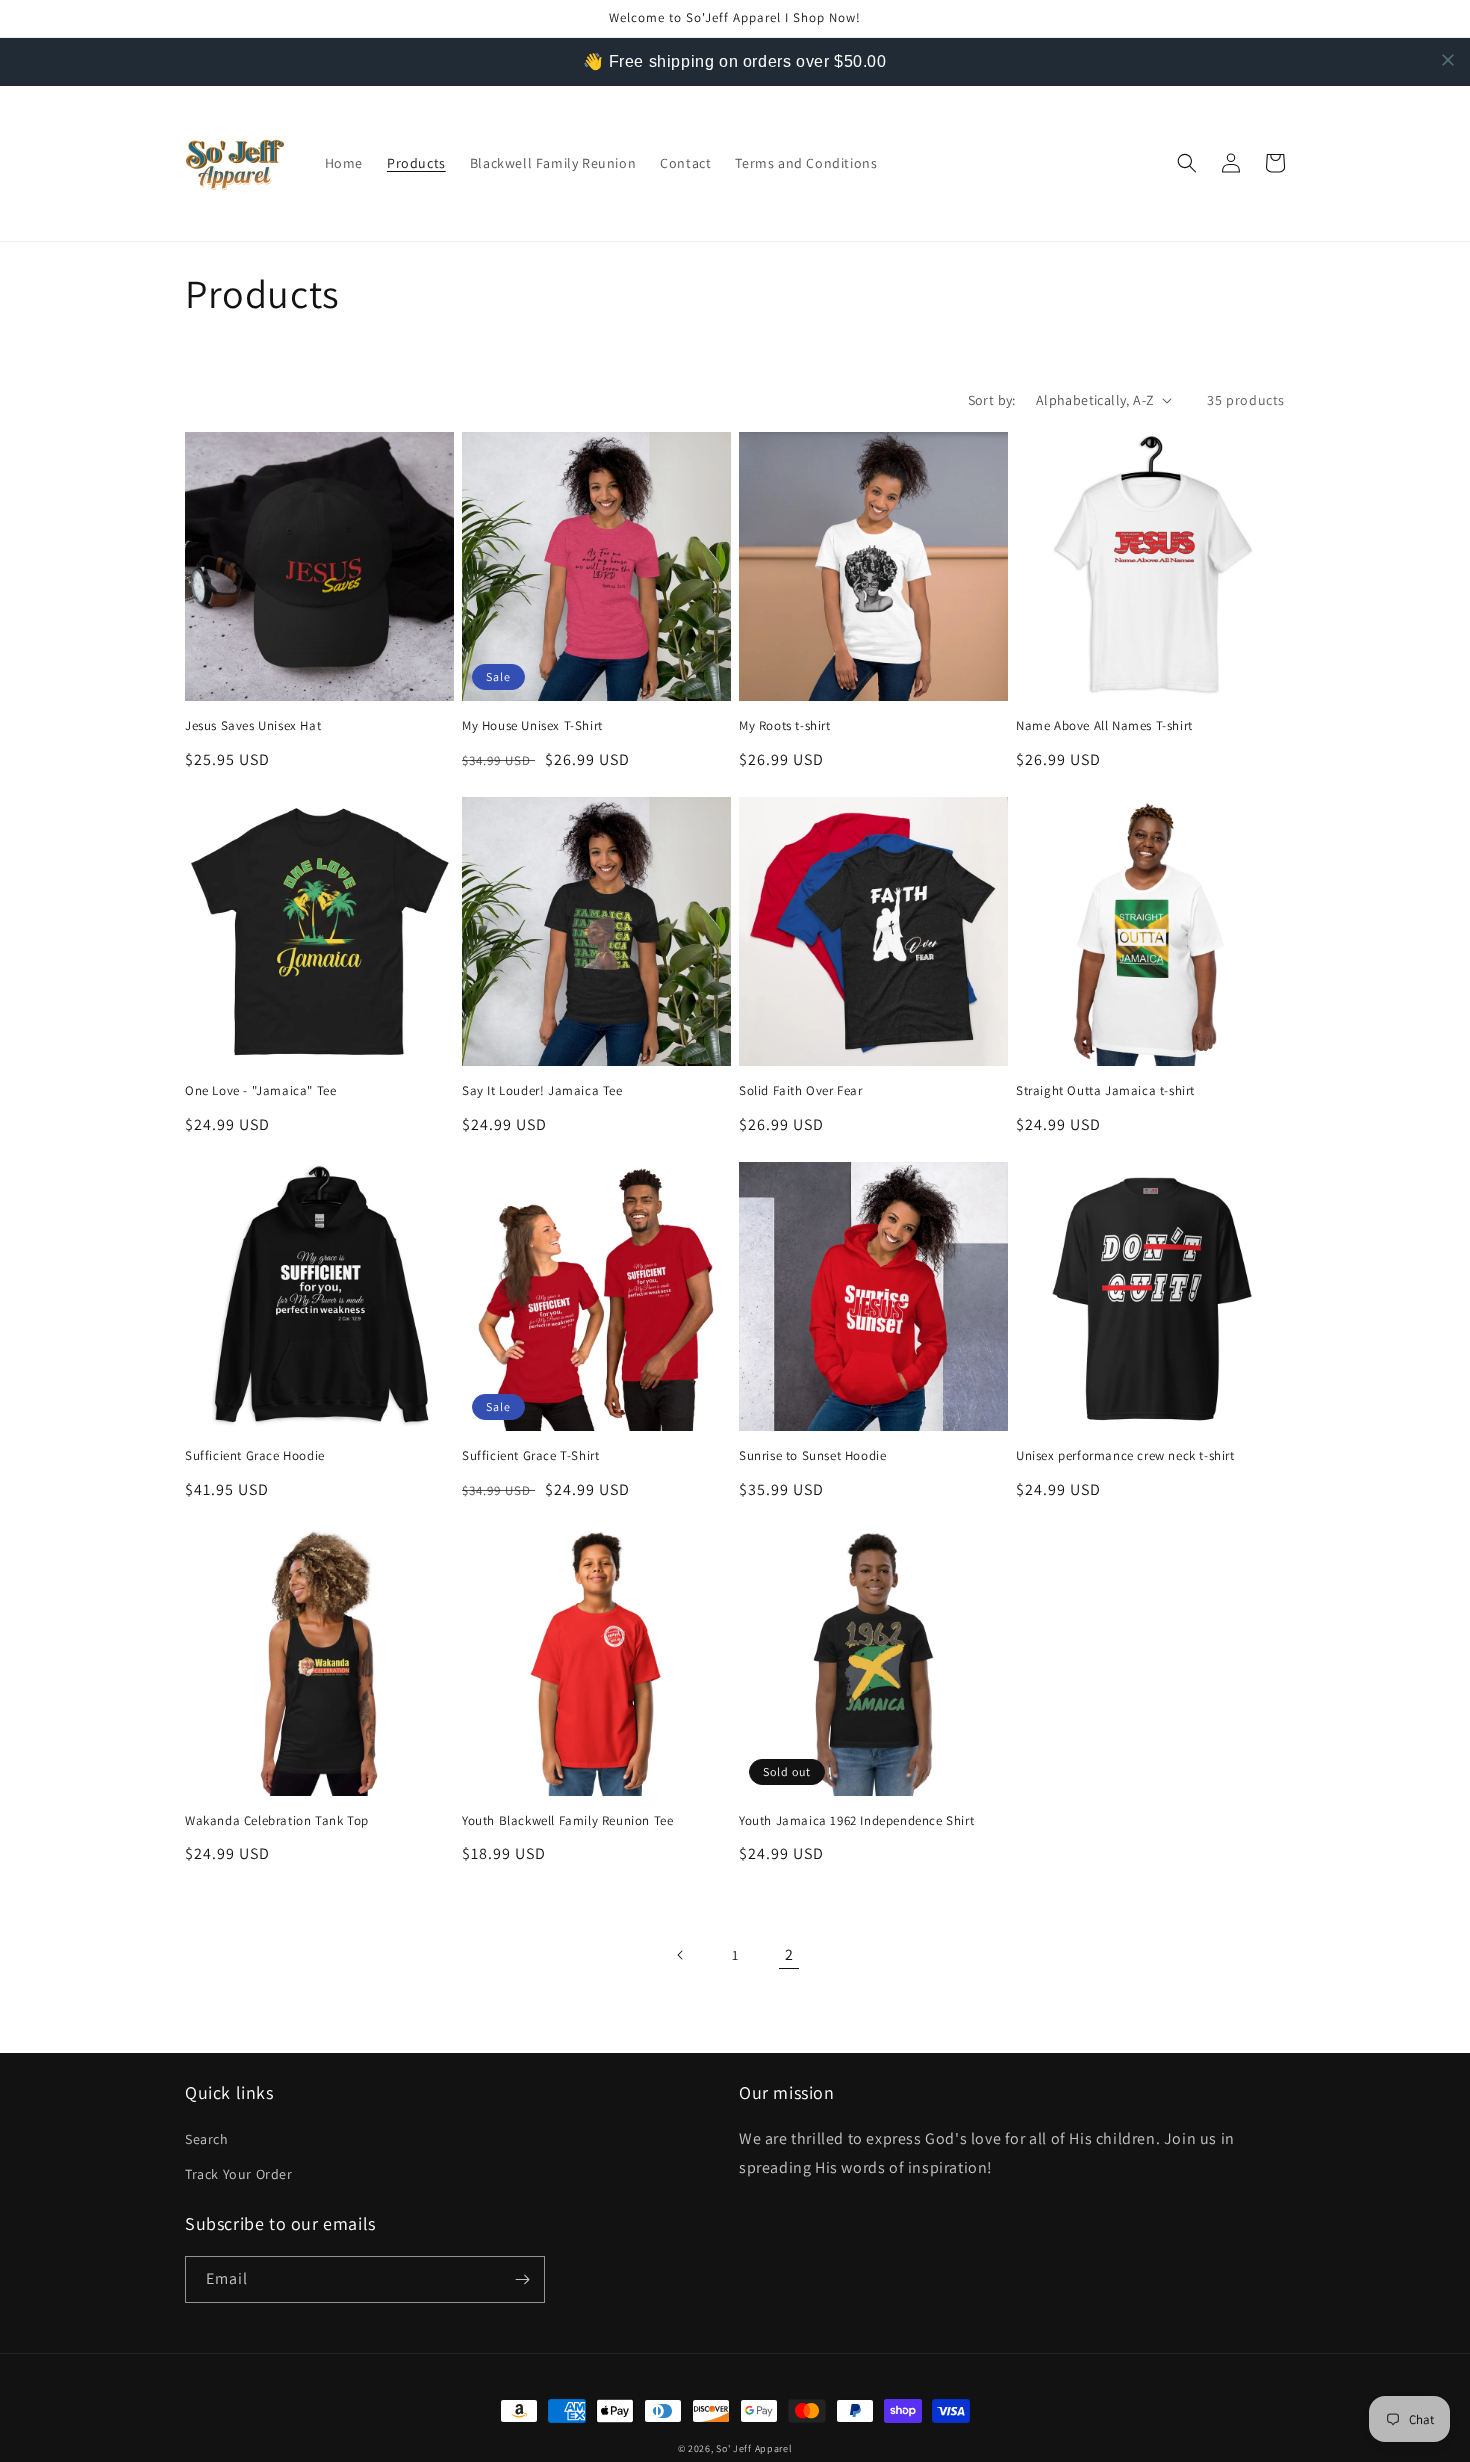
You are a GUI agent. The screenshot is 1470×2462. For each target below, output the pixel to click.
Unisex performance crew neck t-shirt (1125, 1456)
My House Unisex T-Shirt (532, 726)
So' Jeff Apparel (754, 2448)
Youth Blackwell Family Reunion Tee (567, 1821)
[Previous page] (681, 1955)
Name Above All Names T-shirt (1104, 726)
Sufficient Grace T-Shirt (530, 1456)
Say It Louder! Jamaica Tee (542, 1091)
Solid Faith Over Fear (801, 1091)
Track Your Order (239, 2174)
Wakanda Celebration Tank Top (277, 1821)
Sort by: (992, 400)
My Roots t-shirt (785, 726)
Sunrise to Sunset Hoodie (812, 1456)
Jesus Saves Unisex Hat (253, 726)
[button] (1187, 163)
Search (207, 2139)
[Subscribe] (522, 2279)
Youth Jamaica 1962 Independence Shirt (856, 1821)
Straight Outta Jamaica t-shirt (1105, 1091)
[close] (1448, 60)
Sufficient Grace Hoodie (255, 1456)
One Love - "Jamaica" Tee (260, 1091)
